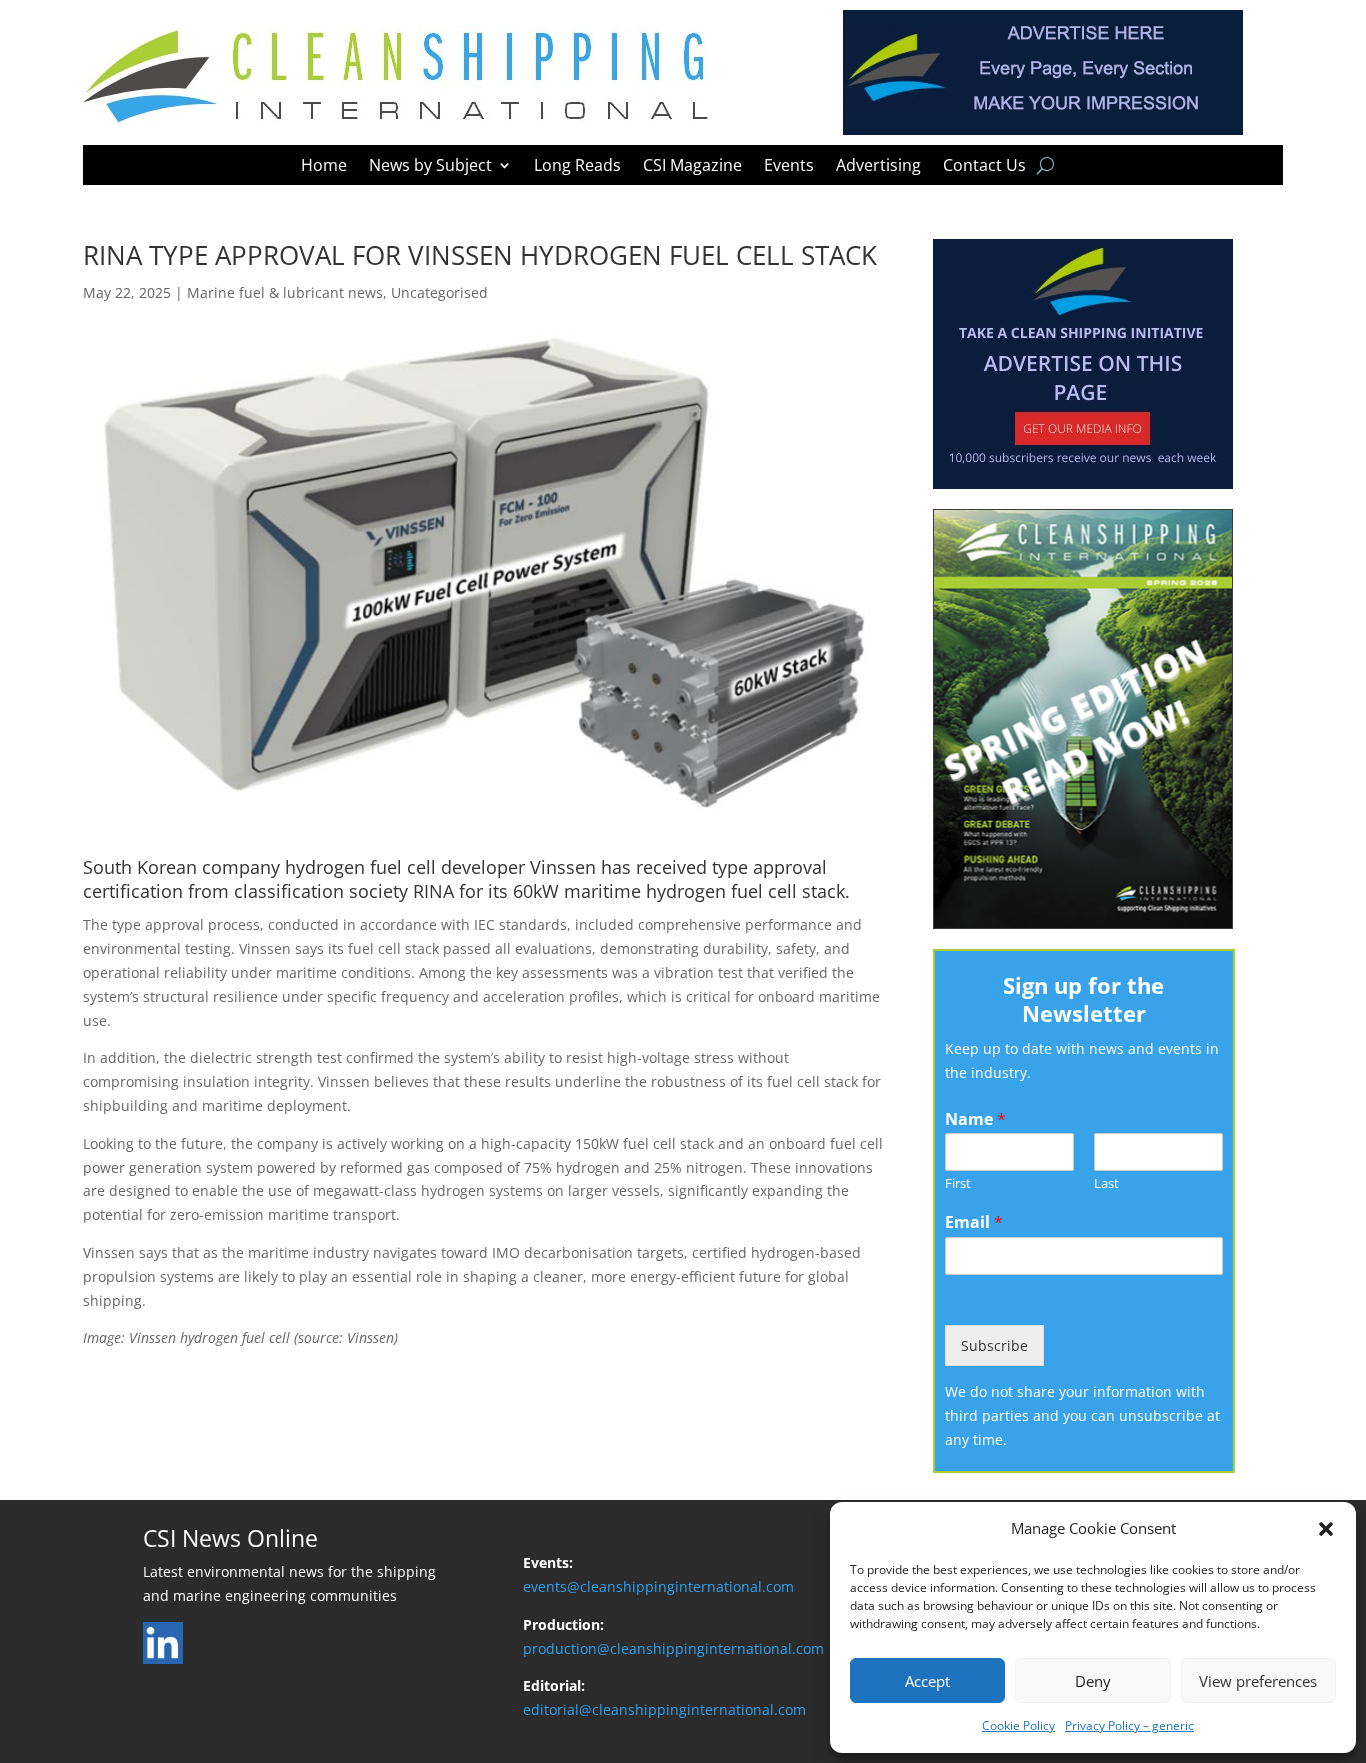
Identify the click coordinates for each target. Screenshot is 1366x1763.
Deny (1093, 1681)
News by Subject (430, 167)
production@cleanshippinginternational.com (673, 1648)
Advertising (878, 167)
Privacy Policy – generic (1129, 1725)
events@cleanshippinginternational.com (658, 1586)
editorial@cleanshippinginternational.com (664, 1709)
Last (1106, 1183)
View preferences (1258, 1681)
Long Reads (577, 167)
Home (324, 167)
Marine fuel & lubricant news (285, 292)
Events (789, 167)
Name (975, 1119)
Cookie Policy (1018, 1725)
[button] (1326, 1529)
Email (974, 1222)
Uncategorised (439, 292)
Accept (927, 1681)
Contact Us (984, 167)
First (958, 1183)
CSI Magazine (692, 167)
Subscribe (994, 1345)
